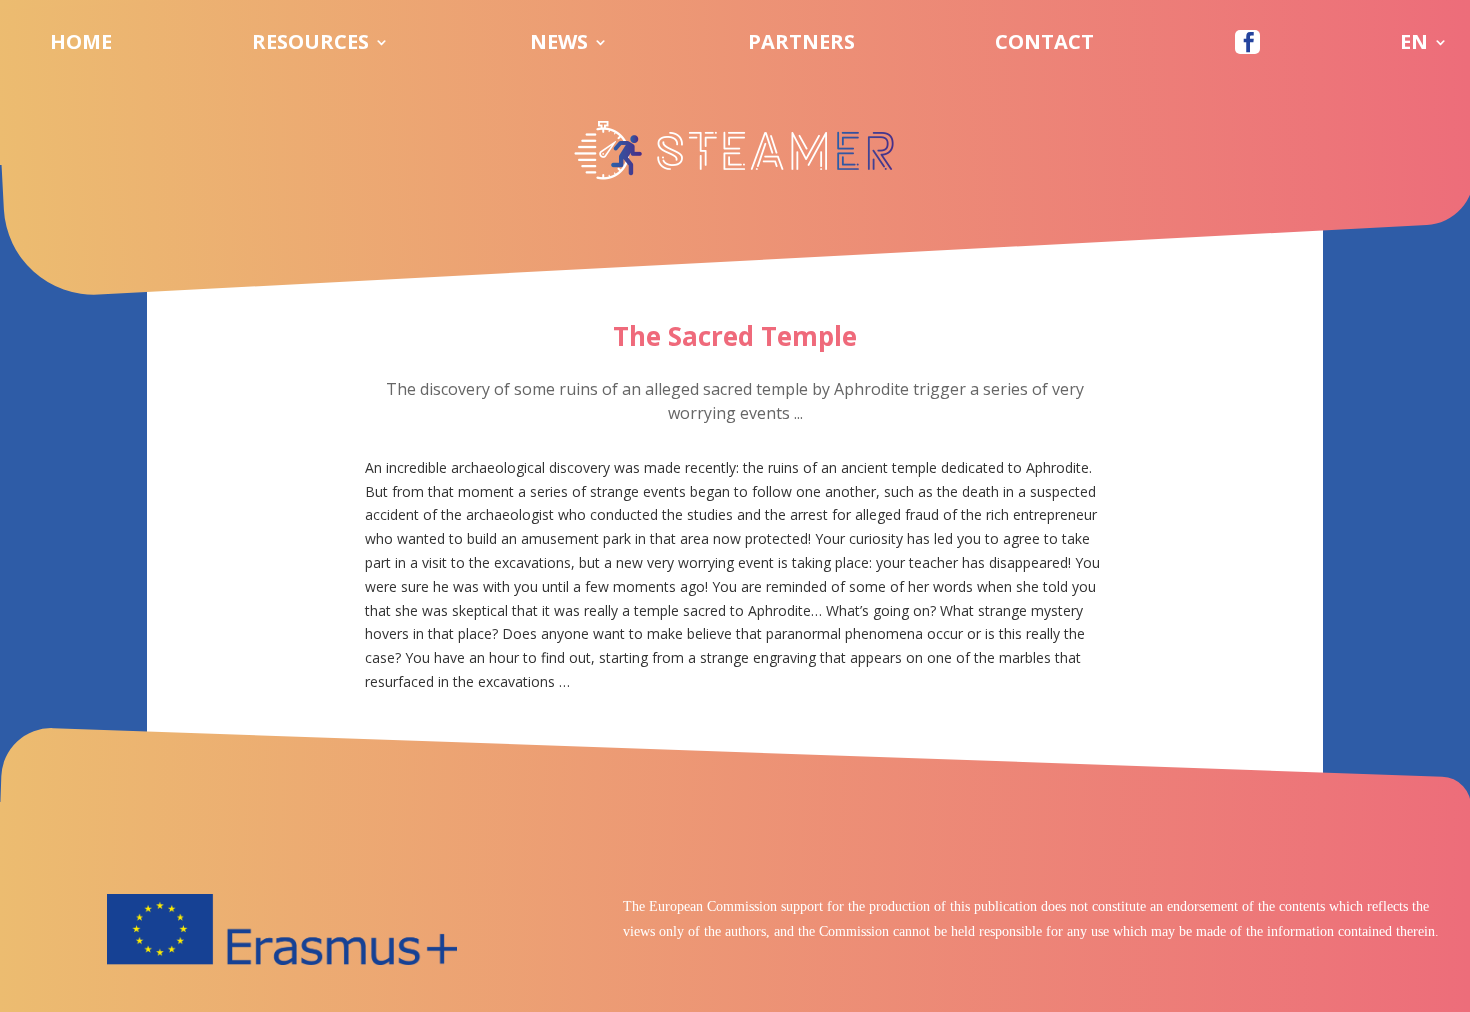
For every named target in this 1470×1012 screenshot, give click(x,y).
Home (81, 45)
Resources (310, 45)
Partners (801, 45)
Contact (1044, 45)
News (559, 45)
